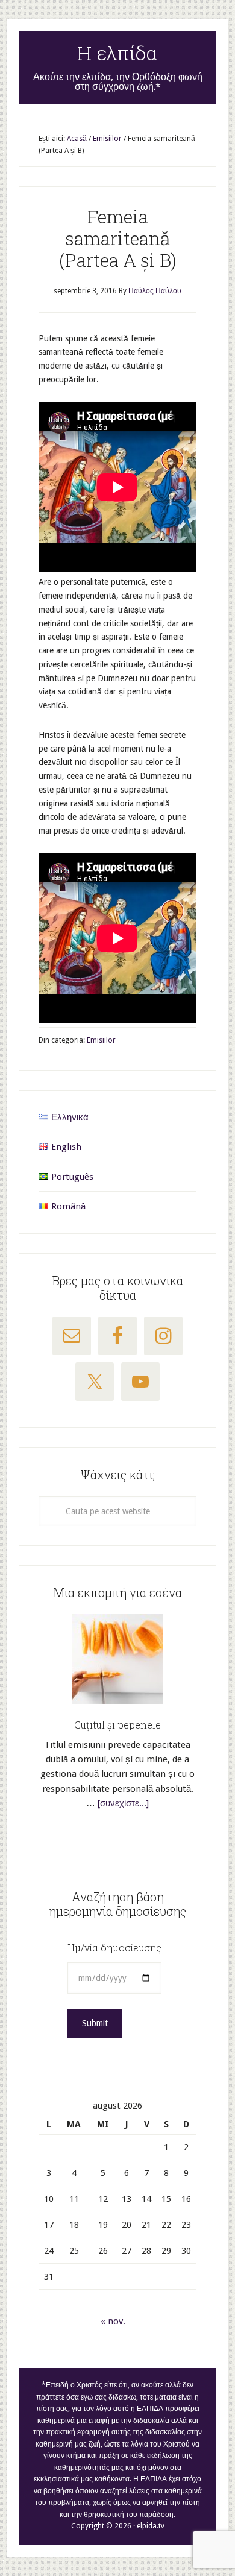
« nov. (113, 2321)
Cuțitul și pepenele (117, 1725)
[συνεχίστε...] (123, 1803)
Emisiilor (101, 1040)
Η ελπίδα (117, 53)
